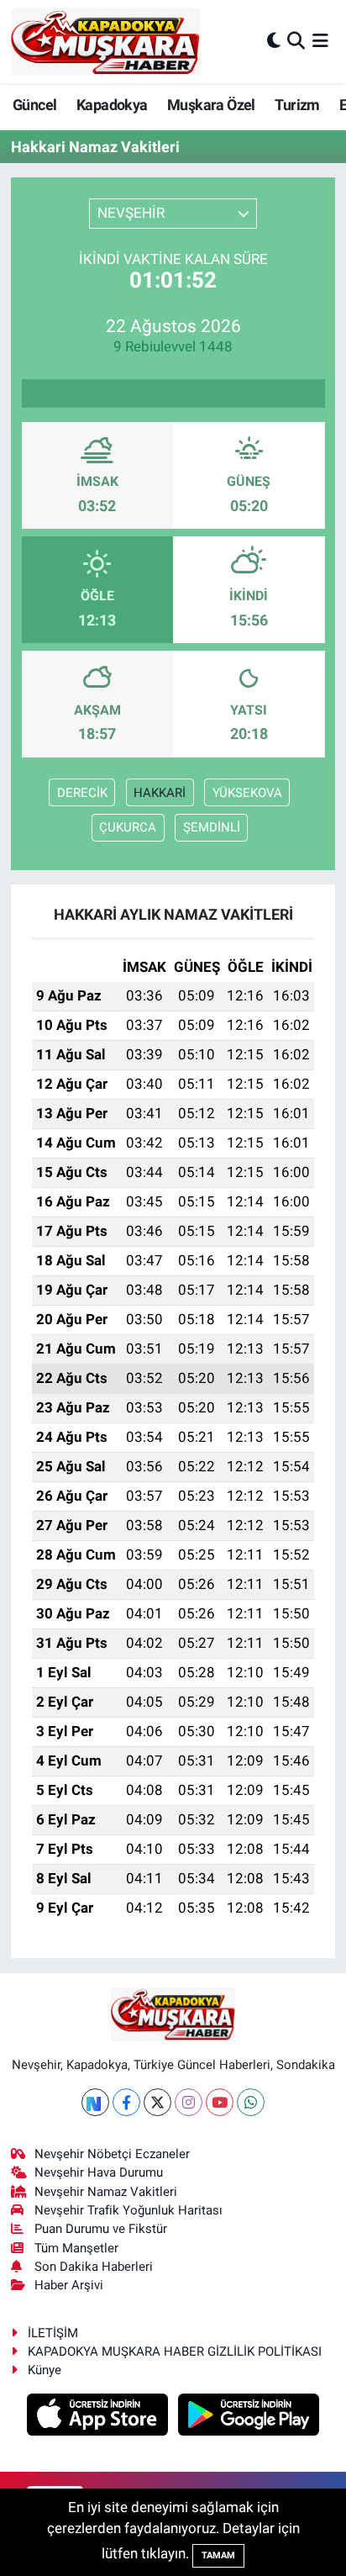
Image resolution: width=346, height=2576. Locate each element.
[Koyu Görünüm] (274, 41)
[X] (157, 2102)
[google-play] (249, 2417)
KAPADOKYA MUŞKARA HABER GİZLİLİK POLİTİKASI (175, 2352)
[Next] (95, 2102)
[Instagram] (189, 2102)
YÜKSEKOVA (247, 793)
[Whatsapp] (251, 2102)
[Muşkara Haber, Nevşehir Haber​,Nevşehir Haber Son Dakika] (105, 42)
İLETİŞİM (53, 2333)
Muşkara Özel (211, 105)
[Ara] (296, 41)
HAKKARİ (160, 793)
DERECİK (82, 793)
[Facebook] (126, 2102)
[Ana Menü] (320, 41)
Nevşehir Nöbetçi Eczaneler (112, 2154)
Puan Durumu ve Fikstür (101, 2229)
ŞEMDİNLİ (212, 827)
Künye (45, 2370)
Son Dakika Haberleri (94, 2267)
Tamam (218, 2555)
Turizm (297, 105)
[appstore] (100, 2417)
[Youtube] (220, 2102)
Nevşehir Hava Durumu (99, 2172)
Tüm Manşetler (76, 2248)
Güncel (34, 105)
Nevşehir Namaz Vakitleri (106, 2192)
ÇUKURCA (128, 827)
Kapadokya (112, 105)
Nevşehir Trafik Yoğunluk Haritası (128, 2210)
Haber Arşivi (69, 2285)
